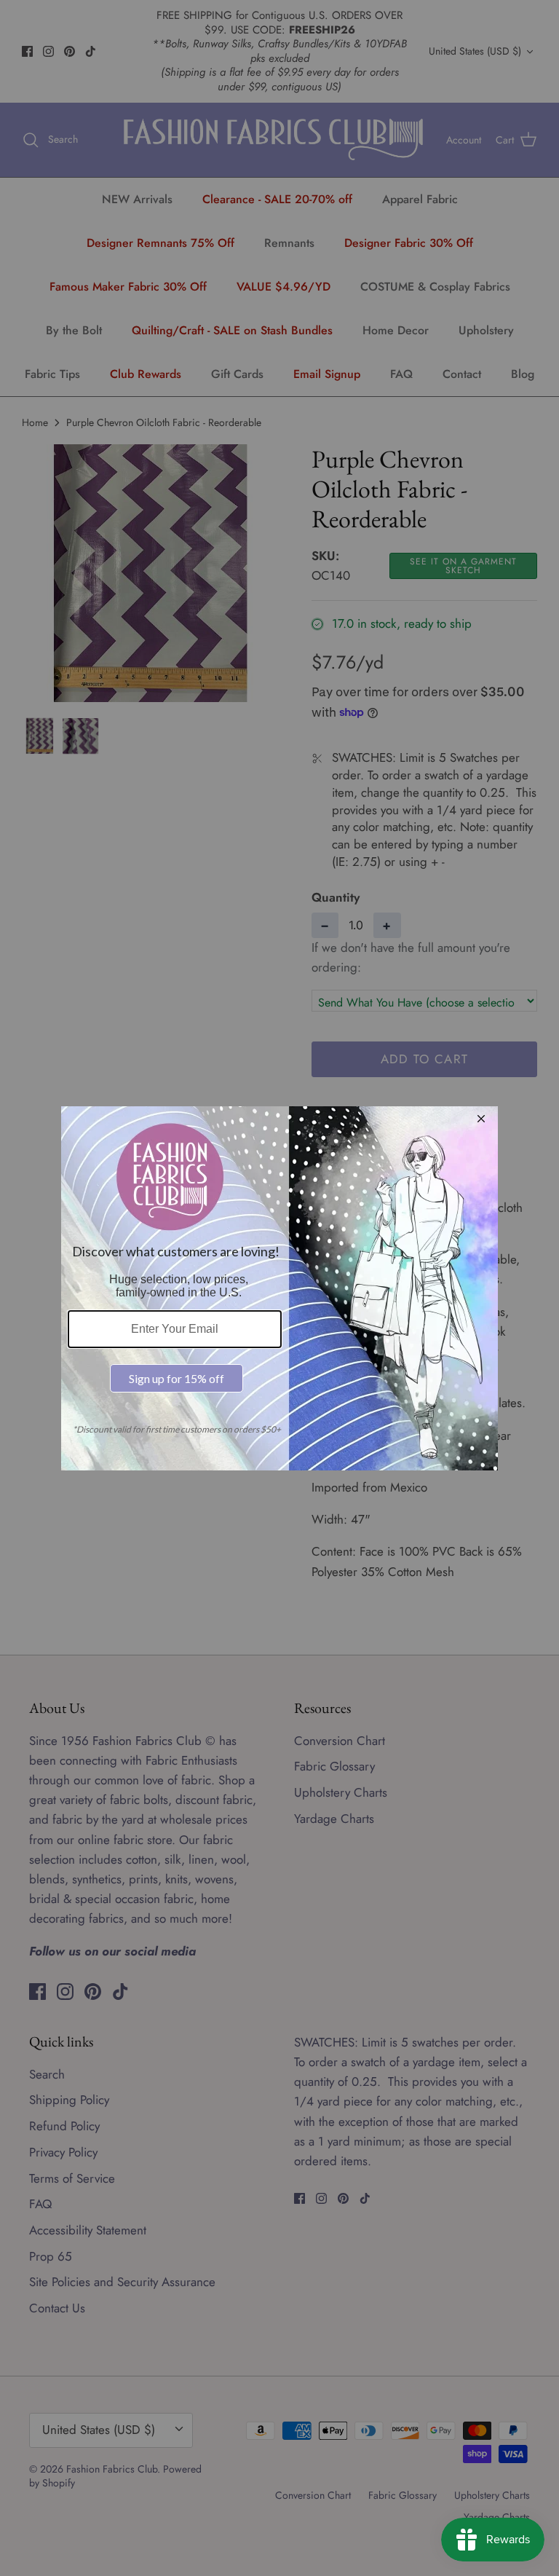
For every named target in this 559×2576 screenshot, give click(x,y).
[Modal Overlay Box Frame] (279, 1288)
